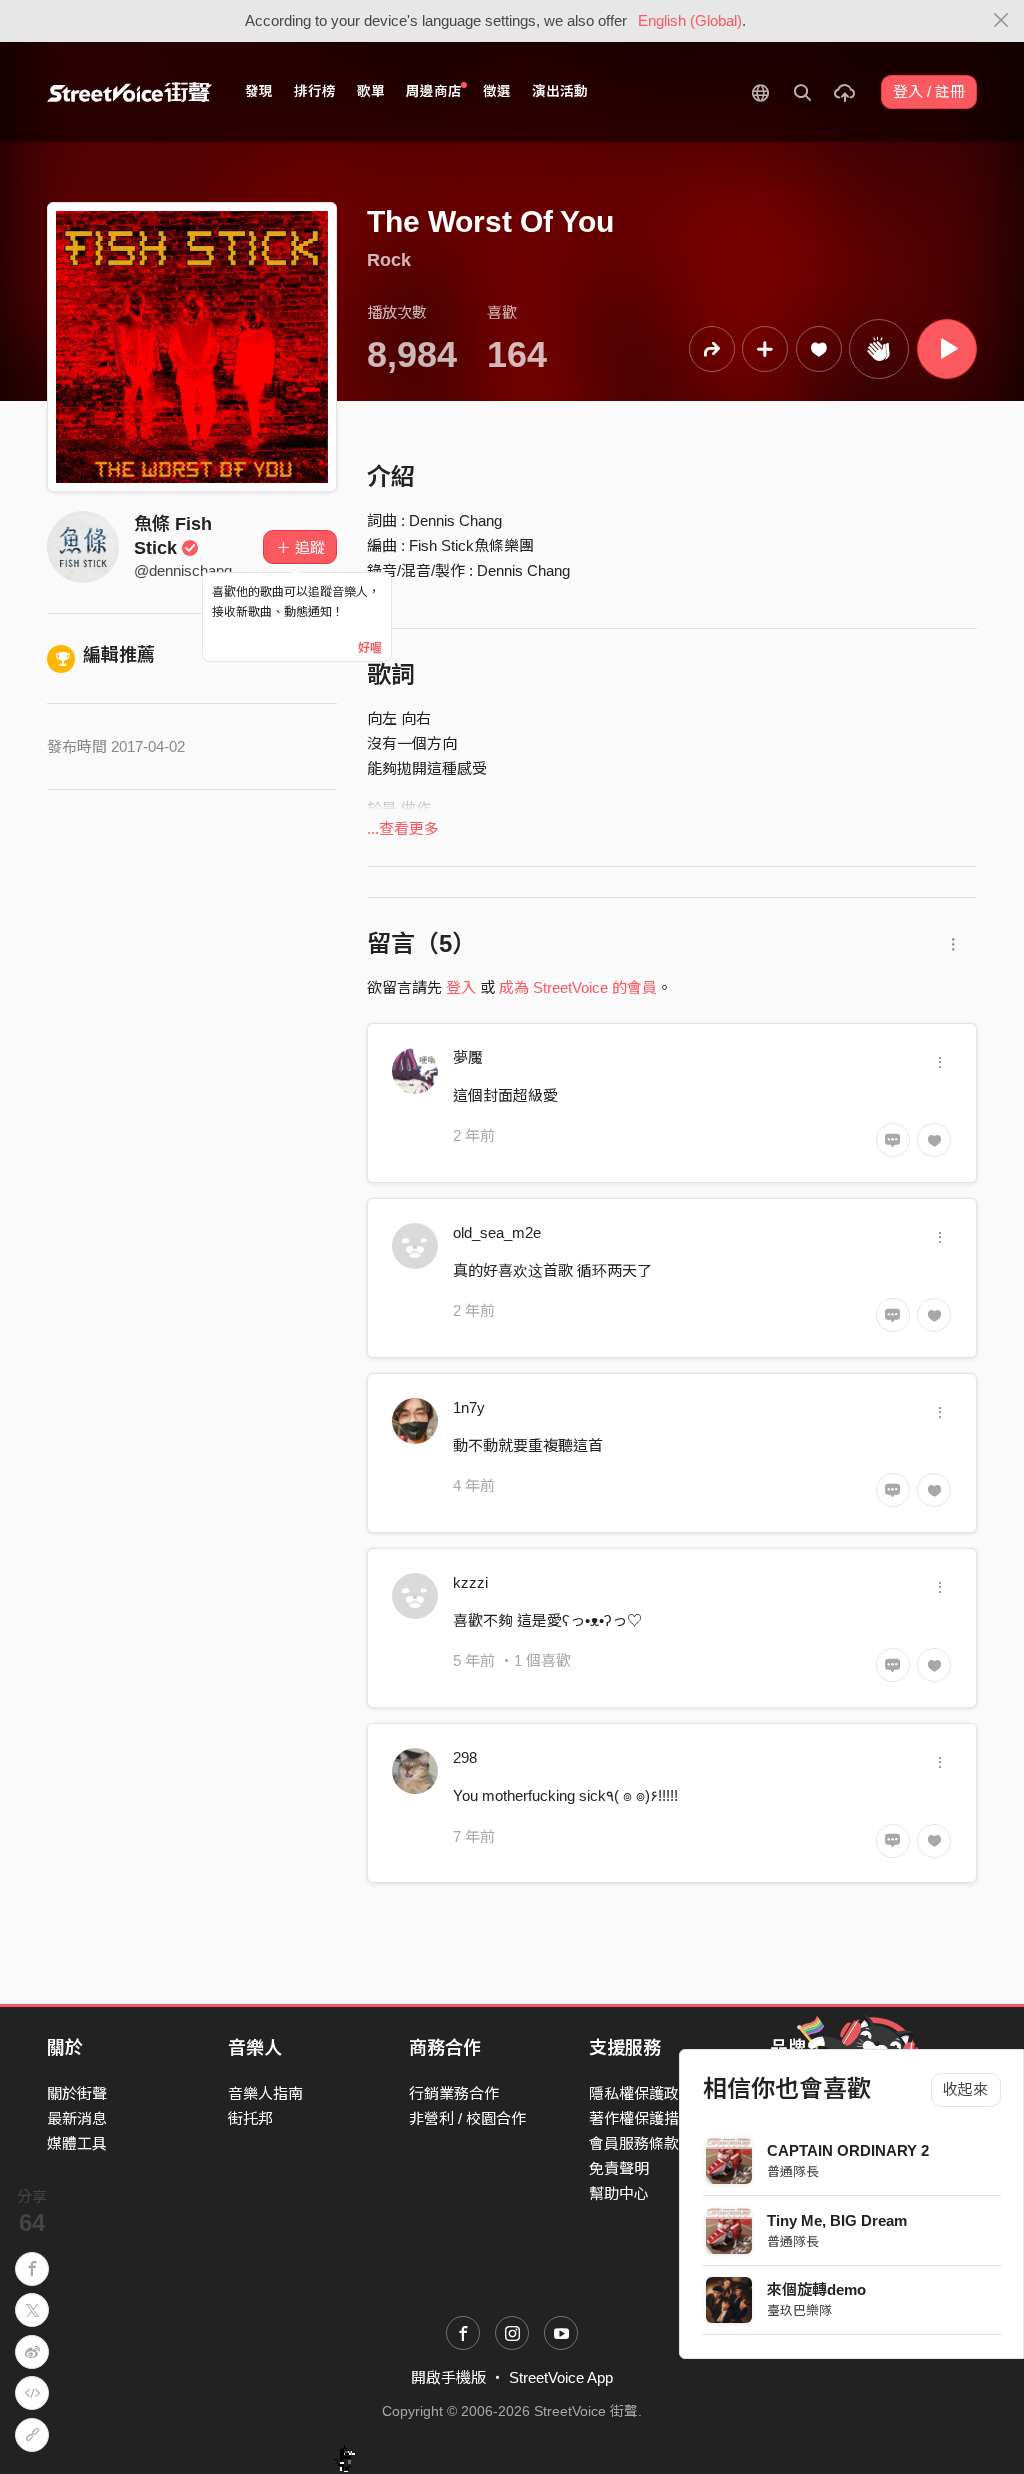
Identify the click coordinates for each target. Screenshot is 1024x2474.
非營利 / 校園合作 (467, 2118)
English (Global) (690, 20)
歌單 (371, 91)
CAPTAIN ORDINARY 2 (848, 2150)
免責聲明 (619, 2168)
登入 (461, 987)
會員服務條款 (634, 2143)
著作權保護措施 (641, 2118)
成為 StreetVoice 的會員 (578, 987)
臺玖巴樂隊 (799, 2310)
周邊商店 (434, 91)
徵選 (497, 91)
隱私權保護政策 (641, 2093)
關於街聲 (77, 2093)
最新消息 (77, 2118)
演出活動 (560, 91)
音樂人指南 (265, 2093)
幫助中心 (619, 2193)
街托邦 (250, 2118)
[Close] (1001, 21)
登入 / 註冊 (929, 91)
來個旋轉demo (816, 2289)
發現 (259, 91)
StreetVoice (129, 92)
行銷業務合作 (454, 2093)
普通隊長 (793, 2171)
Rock (389, 260)
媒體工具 (77, 2143)
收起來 (965, 2089)
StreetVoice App (561, 2377)
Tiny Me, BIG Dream (837, 2220)
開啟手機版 (448, 2377)
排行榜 (315, 91)
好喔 (370, 648)
